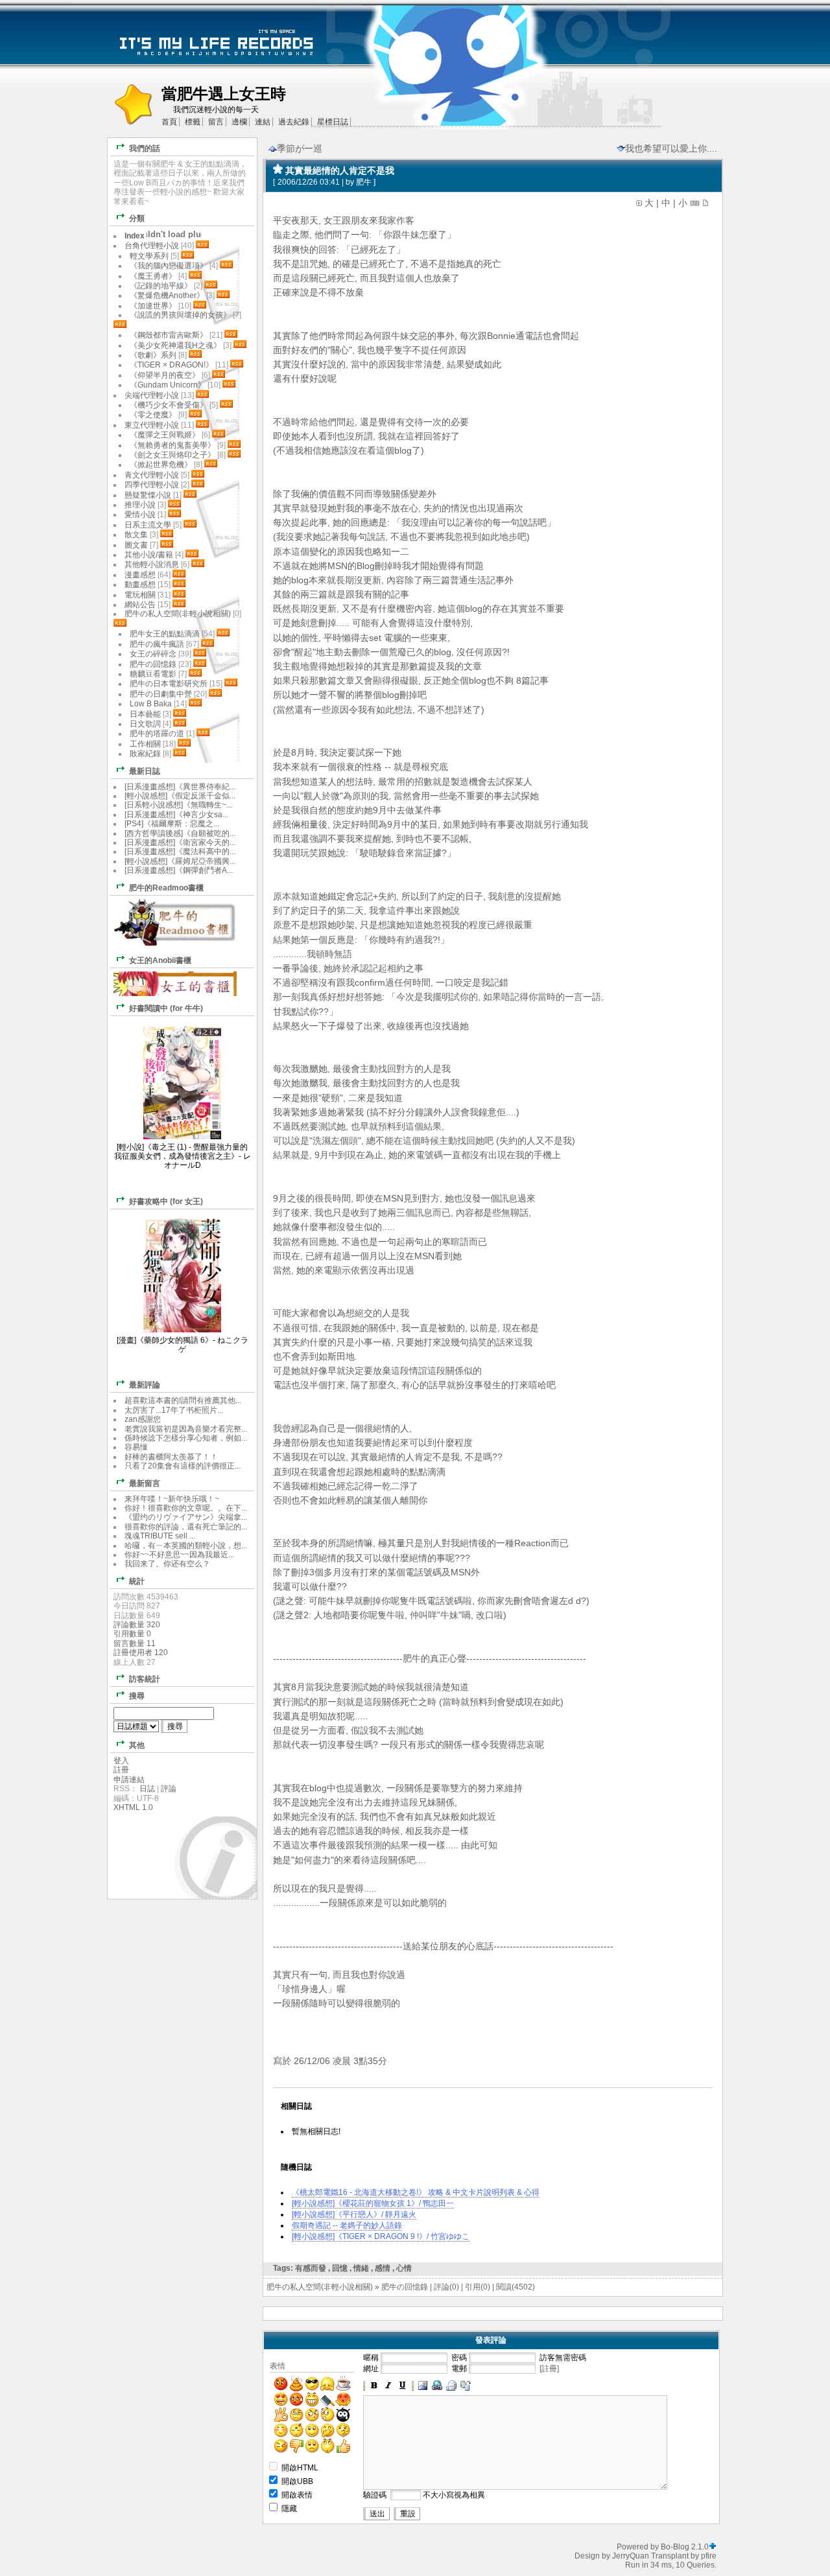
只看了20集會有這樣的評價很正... (183, 1466)
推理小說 (140, 505)
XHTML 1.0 (133, 1807)
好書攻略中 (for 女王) (166, 1201)
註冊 (121, 1770)
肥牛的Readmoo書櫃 (166, 888)
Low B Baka (151, 704)
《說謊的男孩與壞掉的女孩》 (180, 315)
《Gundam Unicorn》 (168, 385)
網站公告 (140, 605)
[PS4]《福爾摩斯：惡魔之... (172, 824)
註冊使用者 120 (141, 1653)
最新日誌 (145, 771)
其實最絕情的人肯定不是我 (340, 170)
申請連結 (129, 1780)
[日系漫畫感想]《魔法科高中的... (180, 852)
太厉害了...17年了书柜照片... (174, 1410)
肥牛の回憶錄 (405, 2287)
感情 (383, 2268)
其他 (137, 1745)
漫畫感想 (140, 575)
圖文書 (136, 545)
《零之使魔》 (153, 415)
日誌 (147, 1789)
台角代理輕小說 (152, 246)
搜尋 (137, 1696)
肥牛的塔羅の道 (157, 734)
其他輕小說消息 (152, 564)
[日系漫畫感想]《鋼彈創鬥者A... (179, 870)
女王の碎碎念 (153, 654)
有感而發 (311, 2268)
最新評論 (145, 1385)
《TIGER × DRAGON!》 (172, 365)
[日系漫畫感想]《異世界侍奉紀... (180, 787)
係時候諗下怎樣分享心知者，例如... (186, 1438)
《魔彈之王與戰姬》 (165, 435)
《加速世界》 (153, 306)
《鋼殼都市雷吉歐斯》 (169, 335)
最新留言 (145, 1483)
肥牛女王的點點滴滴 (165, 634)
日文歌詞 (145, 724)
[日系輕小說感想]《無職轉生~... (178, 805)
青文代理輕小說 (152, 475)
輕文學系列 (149, 256)
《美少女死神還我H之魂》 (175, 345)
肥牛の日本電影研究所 (170, 684)
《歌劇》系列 (153, 355)
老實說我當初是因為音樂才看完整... (186, 1429)
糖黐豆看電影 (153, 674)
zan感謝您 (143, 1419)
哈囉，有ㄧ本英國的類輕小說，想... (186, 1546)
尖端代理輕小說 (152, 395)
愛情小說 (140, 515)
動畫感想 (140, 585)
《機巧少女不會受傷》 (169, 405)
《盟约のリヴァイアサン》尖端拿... (186, 1517)
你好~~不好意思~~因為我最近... (179, 1555)
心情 (404, 2268)
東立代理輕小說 (152, 425)
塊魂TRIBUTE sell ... (160, 1536)
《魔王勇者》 (153, 276)
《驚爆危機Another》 (167, 296)
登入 (121, 1761)
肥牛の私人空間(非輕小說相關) (320, 2287)
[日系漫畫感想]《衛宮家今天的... (180, 842)
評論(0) (446, 2287)
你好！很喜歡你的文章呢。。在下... (186, 1508)
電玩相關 (140, 595)
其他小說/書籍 (149, 555)
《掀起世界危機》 (161, 465)
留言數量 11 (135, 1643)
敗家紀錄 (145, 754)
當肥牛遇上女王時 (224, 94)
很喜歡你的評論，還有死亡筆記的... (186, 1527)
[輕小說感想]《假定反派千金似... (180, 796)
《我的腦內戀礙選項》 (169, 266)
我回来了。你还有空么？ (167, 1564)
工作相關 (145, 744)
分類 (137, 218)
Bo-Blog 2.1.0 (685, 2547)
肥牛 (364, 182)
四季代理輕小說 (152, 485)
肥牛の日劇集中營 (162, 694)
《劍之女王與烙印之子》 (172, 455)
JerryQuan (631, 2556)
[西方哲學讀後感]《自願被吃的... (180, 833)
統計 (137, 1581)
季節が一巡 (300, 148)
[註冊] (549, 2369)
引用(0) (478, 2287)
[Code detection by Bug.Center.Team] (713, 2547)
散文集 (136, 535)
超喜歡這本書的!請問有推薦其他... (183, 1400)
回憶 (340, 2268)
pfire (709, 2556)
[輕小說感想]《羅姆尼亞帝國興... (180, 861)
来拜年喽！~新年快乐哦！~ (172, 1499)
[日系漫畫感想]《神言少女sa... (176, 815)
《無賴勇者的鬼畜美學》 (172, 445)
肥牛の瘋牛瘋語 (157, 644)
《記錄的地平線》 (161, 286)
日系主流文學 (148, 525)
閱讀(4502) (516, 2287)
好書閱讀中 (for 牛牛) (166, 1008)
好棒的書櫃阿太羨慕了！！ (171, 1457)
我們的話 (145, 148)
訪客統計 (145, 1679)
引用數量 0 (132, 1634)
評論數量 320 (137, 1625)
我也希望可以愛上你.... (671, 148)
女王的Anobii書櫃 (160, 960)
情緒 (361, 2268)
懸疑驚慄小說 (148, 495)
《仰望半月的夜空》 (165, 375)
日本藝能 (145, 714)
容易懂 (136, 1447)
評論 (169, 1789)
